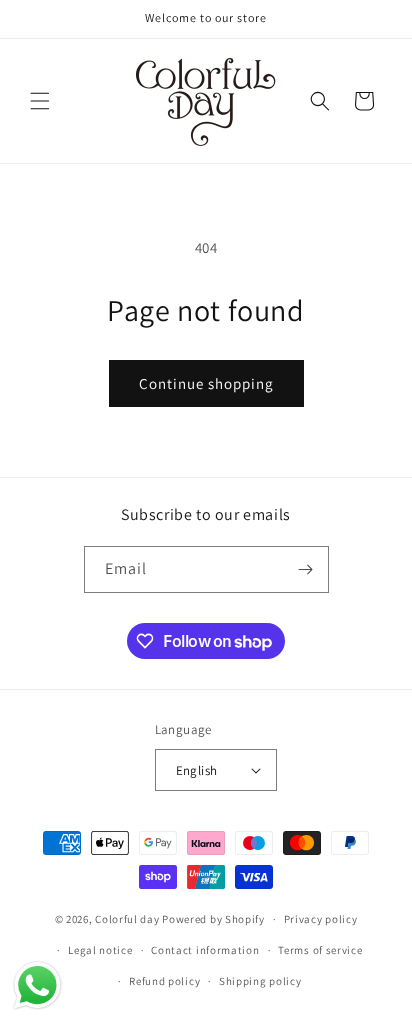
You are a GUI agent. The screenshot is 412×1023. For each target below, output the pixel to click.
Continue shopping (206, 383)
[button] (40, 101)
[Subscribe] (306, 569)
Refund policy (164, 981)
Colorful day (127, 919)
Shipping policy (260, 981)
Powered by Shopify (213, 919)
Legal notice (100, 950)
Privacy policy (321, 919)
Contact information (205, 950)
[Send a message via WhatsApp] (37, 985)
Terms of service (320, 950)
